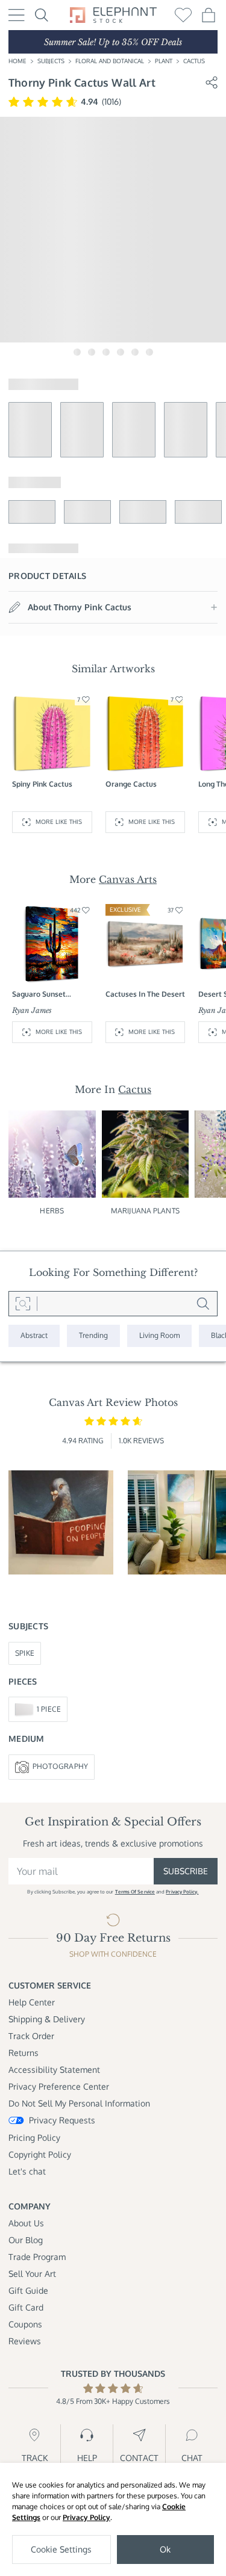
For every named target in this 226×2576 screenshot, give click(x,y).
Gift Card (26, 2307)
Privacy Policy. (182, 1892)
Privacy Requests (62, 2120)
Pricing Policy (34, 2138)
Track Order (31, 2036)
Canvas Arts (128, 879)
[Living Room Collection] (159, 1336)
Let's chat (27, 2171)
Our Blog (26, 2240)
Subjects (51, 61)
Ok (165, 2549)
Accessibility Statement (54, 2070)
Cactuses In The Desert (145, 994)
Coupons (25, 2324)
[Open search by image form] (23, 1304)
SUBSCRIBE (186, 1871)
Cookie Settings (61, 2549)
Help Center (32, 2002)
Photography (61, 1766)
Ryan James (32, 1010)
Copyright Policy (40, 2154)
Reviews (25, 2341)
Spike (25, 1653)
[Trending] (93, 1336)
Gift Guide (28, 2290)
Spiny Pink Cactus (42, 784)
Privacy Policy (86, 2517)
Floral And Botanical (110, 61)
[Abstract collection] (34, 1336)
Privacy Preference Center (59, 2086)
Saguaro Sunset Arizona (39, 995)
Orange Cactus (131, 784)
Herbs (52, 1211)
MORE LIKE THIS (59, 822)
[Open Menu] (17, 15)
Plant (164, 61)
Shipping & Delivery (47, 2019)
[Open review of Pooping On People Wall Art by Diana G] (61, 1523)
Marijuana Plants (145, 1211)
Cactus (194, 61)
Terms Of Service (135, 1892)
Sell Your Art (32, 2274)
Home (17, 61)
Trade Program (37, 2257)
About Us (26, 2223)
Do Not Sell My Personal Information (79, 2103)
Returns (24, 2053)
